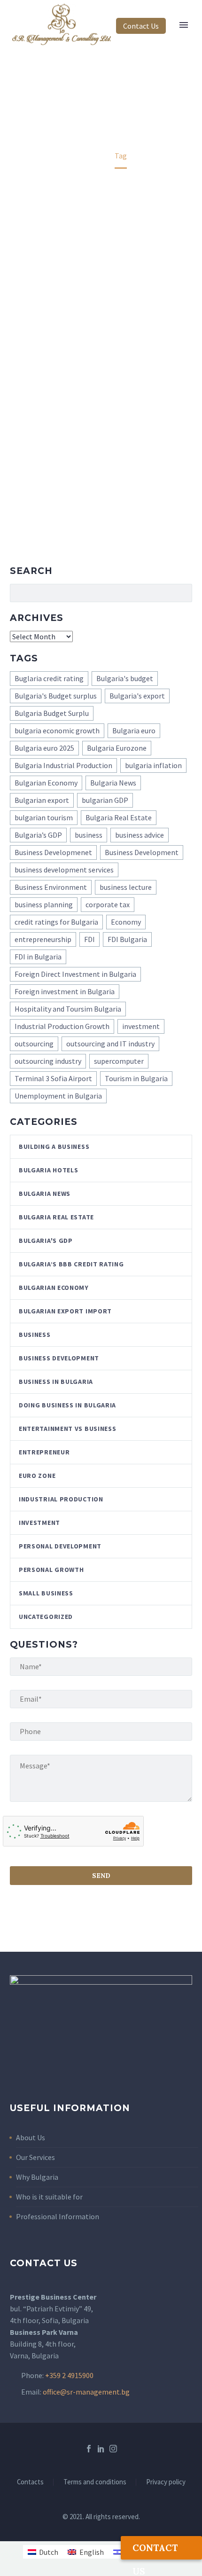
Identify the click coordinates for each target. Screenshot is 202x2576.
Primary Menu (184, 25)
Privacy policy (166, 2482)
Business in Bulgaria (56, 1382)
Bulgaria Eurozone (117, 748)
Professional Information (58, 2216)
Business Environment (51, 887)
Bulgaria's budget (125, 678)
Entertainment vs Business (68, 1429)
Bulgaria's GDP (46, 1241)
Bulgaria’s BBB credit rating (71, 1264)
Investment (39, 1523)
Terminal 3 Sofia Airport (53, 1078)
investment (141, 1026)
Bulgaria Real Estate (119, 817)
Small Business (46, 1593)
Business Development (142, 852)
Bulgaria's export (137, 696)
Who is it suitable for (49, 2197)
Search (182, 593)
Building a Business (54, 1147)
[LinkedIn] (101, 2449)
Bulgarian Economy (46, 783)
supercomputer (119, 1061)
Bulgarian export (42, 800)
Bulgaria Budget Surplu (52, 713)
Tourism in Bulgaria (136, 1078)
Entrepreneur (44, 1452)
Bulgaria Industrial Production (63, 765)
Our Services (35, 2157)
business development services (64, 870)
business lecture (126, 887)
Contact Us (141, 26)
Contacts (30, 2482)
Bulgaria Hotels (49, 1170)
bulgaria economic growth (57, 730)
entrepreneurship (43, 939)
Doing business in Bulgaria (67, 1405)
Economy (126, 922)
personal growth (51, 1570)
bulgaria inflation (153, 765)
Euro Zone (37, 1476)
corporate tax (108, 904)
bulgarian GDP (105, 800)
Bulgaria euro (134, 730)
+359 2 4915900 (69, 2375)
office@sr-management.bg (86, 2392)
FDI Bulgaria (127, 939)
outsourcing (34, 1044)
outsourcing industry (48, 1061)
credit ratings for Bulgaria (56, 922)
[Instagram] (113, 2449)
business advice (140, 835)
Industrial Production (61, 1499)
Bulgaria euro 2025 (44, 748)
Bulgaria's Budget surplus (56, 696)
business (89, 835)
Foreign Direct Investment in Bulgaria (75, 974)
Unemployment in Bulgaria (58, 1096)
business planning (44, 904)
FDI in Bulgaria (38, 957)
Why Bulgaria (37, 2177)
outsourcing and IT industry (110, 1044)
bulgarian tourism (44, 817)
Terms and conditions (95, 2482)
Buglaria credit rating (49, 678)
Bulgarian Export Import (65, 1311)
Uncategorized (46, 1617)
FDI (89, 939)
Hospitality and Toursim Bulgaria (68, 1009)
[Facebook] (89, 2449)
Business (35, 1335)
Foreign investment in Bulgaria (65, 991)
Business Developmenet (53, 852)
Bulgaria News (113, 783)
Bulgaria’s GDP (38, 835)
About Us (31, 2137)
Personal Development (60, 1546)
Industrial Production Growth (62, 1026)
